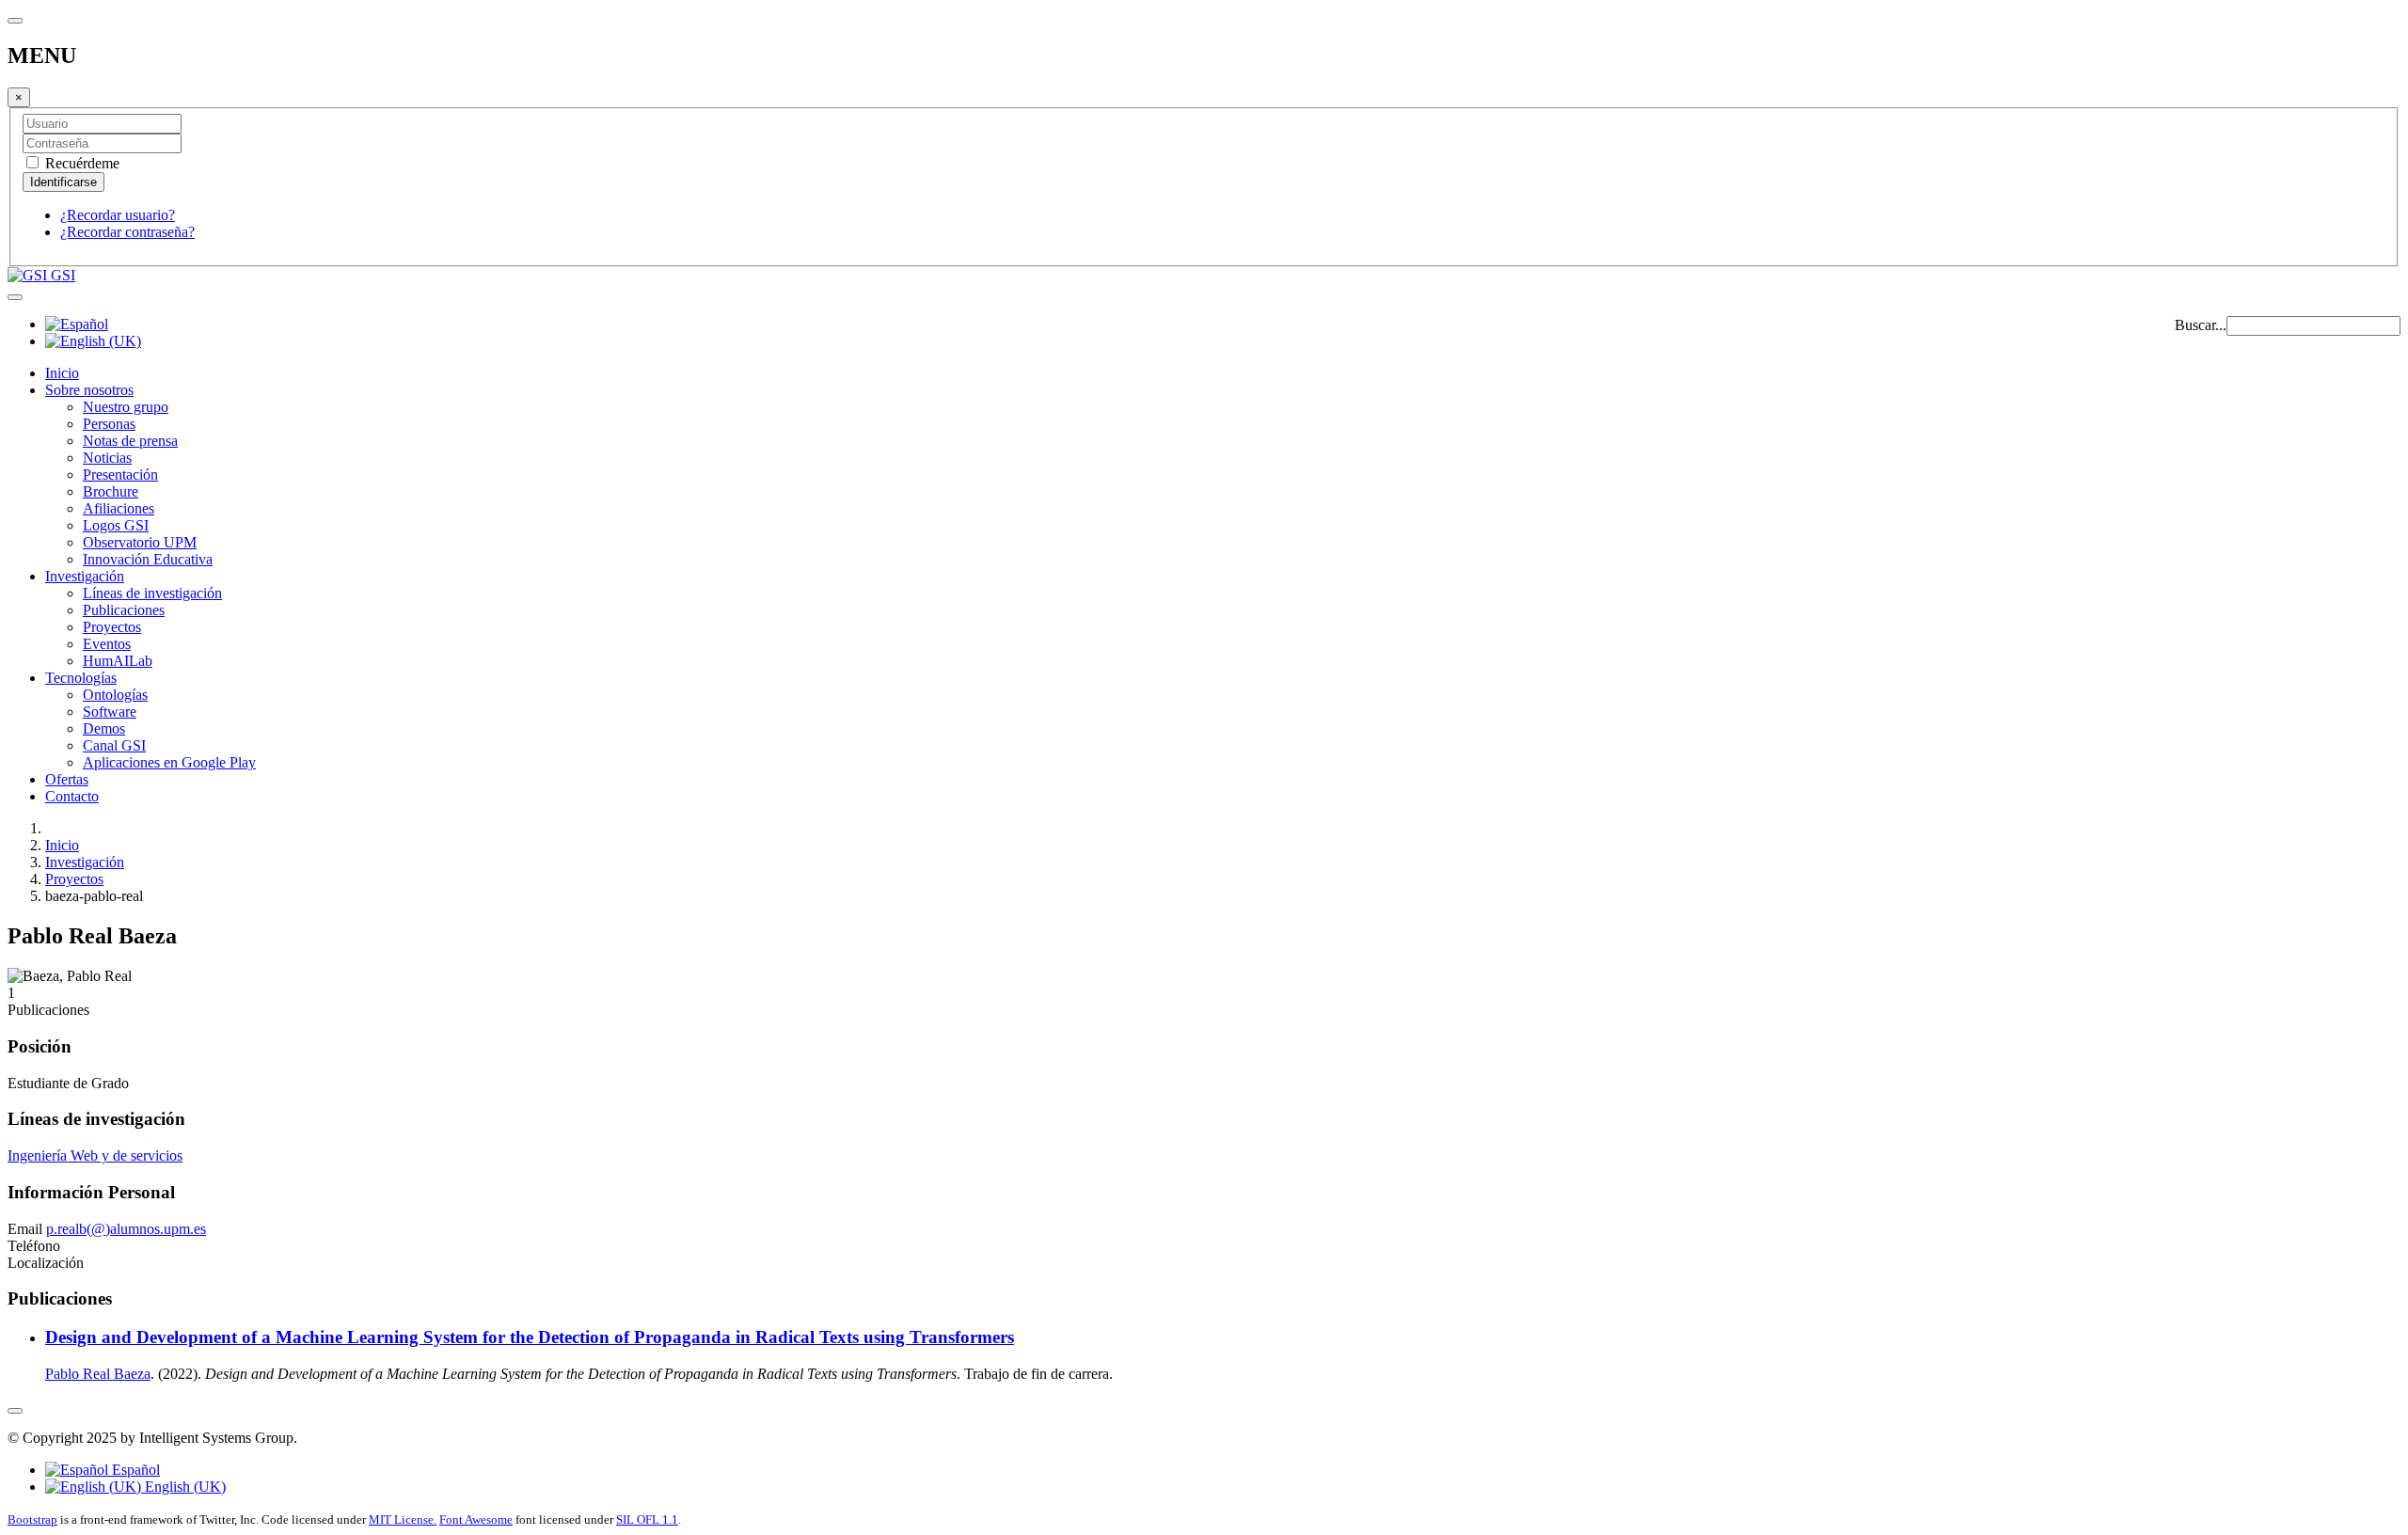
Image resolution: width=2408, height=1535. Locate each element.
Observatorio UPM (140, 542)
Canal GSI (114, 745)
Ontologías (115, 695)
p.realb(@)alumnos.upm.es (126, 1229)
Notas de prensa (130, 441)
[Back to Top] (15, 1411)
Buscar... (2201, 325)
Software (110, 712)
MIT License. (403, 1519)
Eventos (107, 644)
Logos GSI (116, 525)
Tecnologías (81, 678)
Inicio (62, 373)
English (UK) (183, 1487)
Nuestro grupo (126, 407)
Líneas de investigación (152, 593)
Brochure (111, 491)
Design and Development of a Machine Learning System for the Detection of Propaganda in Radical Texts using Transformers (530, 1337)
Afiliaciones (119, 508)
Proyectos (112, 627)
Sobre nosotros (89, 390)
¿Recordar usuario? (118, 215)
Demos (104, 728)
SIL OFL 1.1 (647, 1519)
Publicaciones (124, 610)
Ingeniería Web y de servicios (95, 1155)
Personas (109, 424)
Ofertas (67, 779)
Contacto (72, 796)
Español (134, 1470)
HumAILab (118, 661)
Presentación (120, 475)
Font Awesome (476, 1519)
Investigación (85, 576)
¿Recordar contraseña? (127, 232)
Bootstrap (32, 1519)
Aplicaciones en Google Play (169, 762)
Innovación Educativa (148, 559)
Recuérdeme (80, 163)
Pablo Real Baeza (98, 1374)
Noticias (107, 458)
